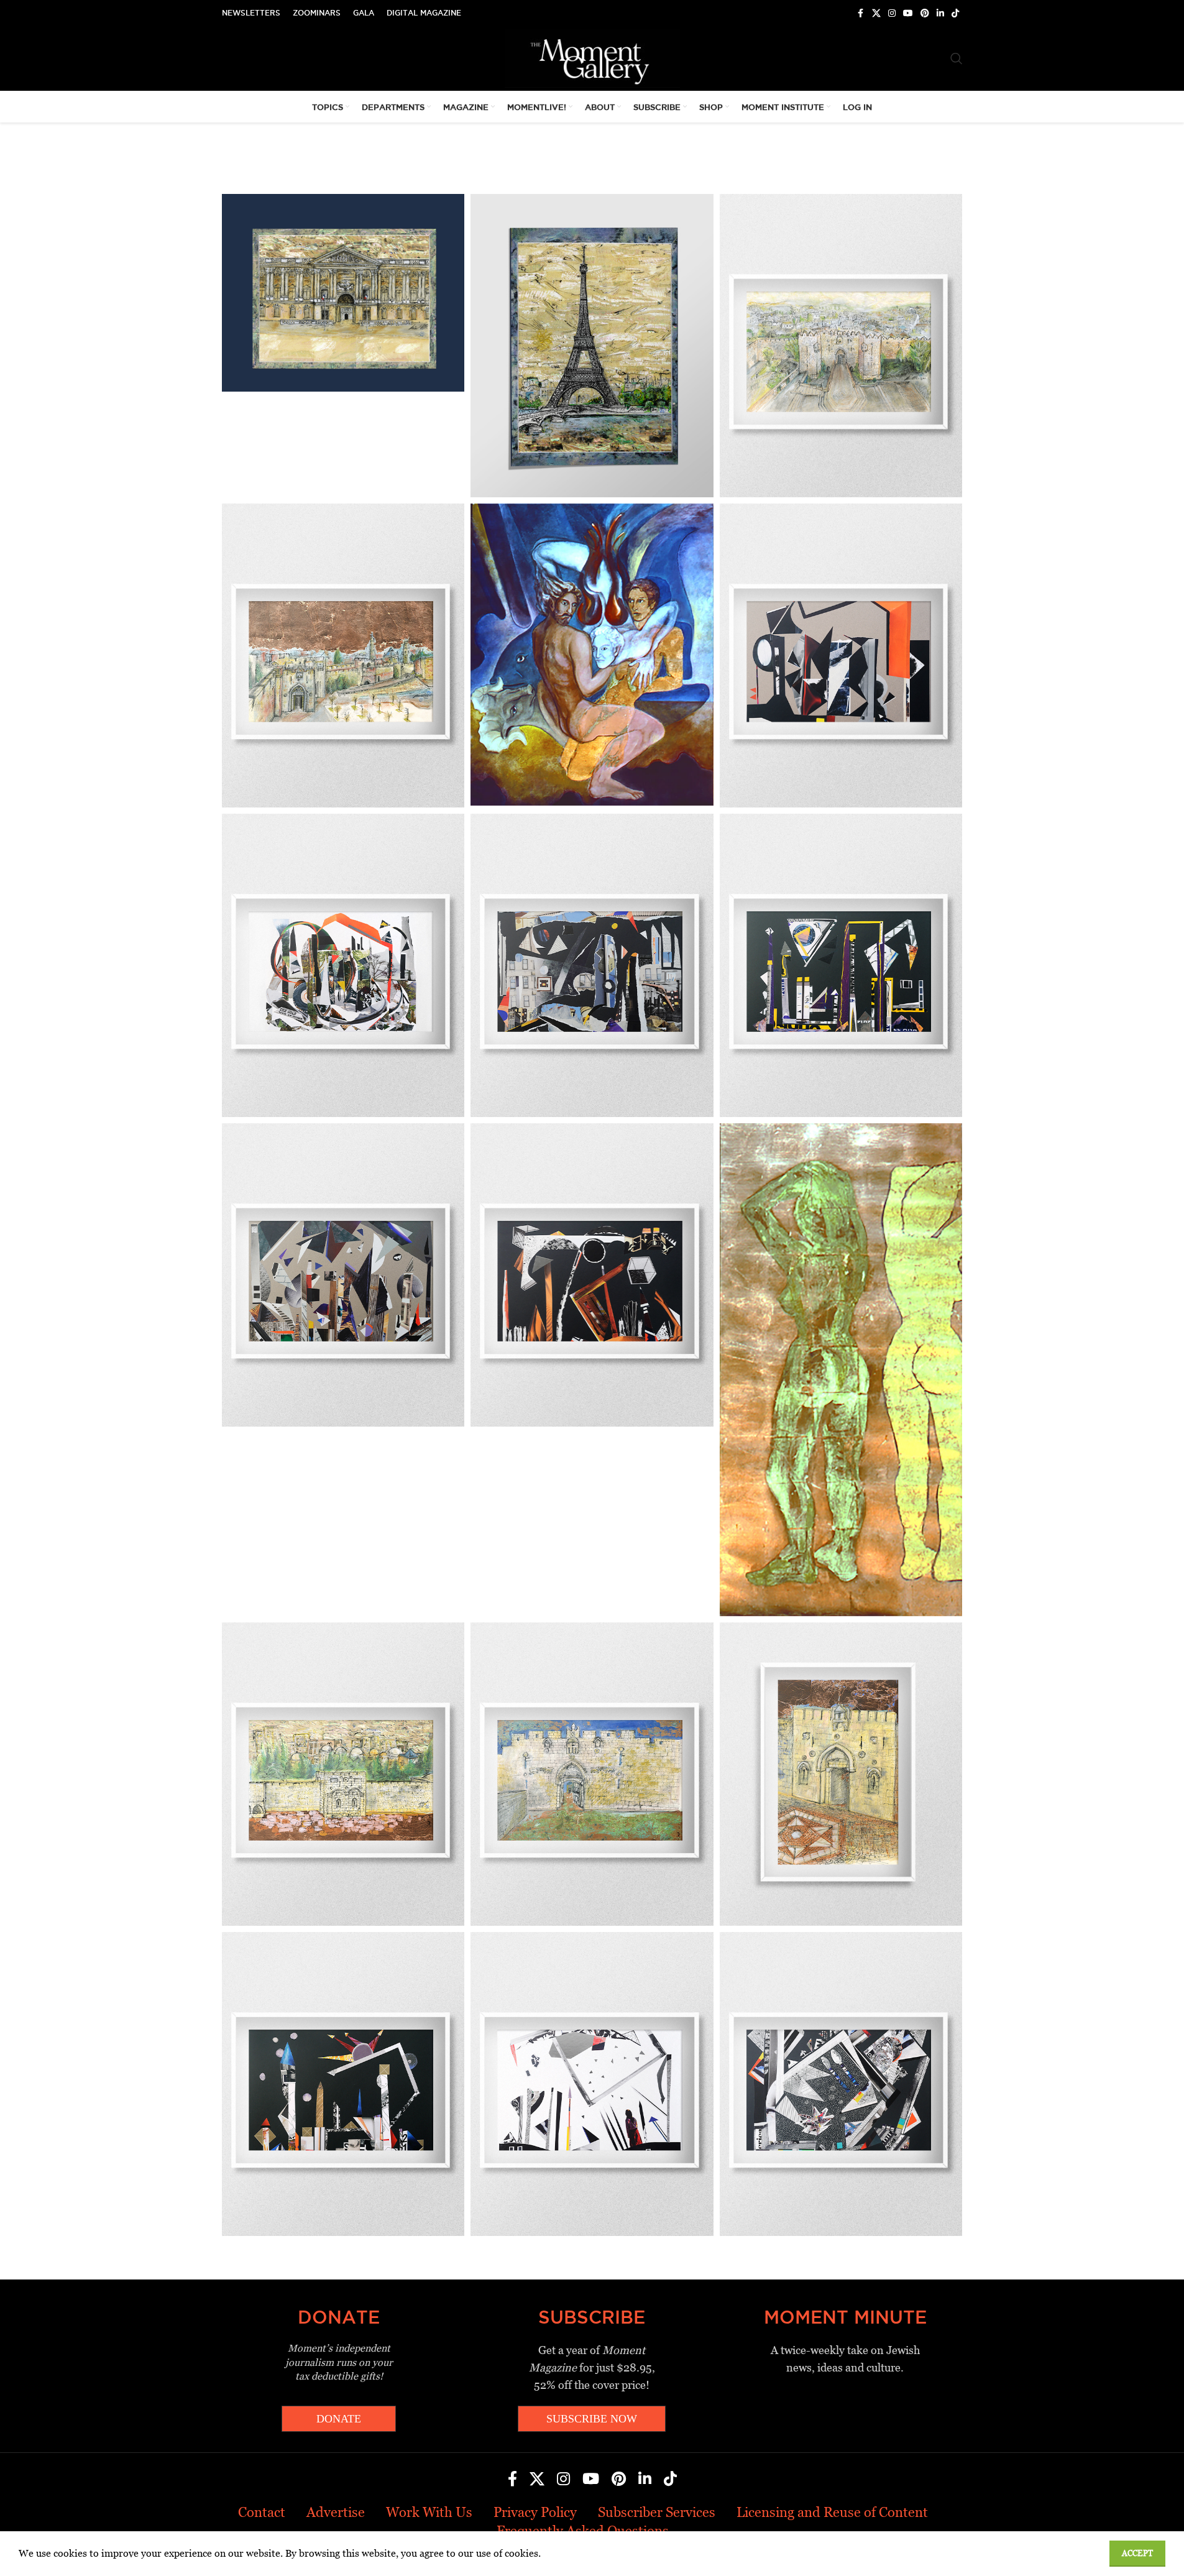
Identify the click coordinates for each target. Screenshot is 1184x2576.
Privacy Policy (535, 2512)
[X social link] (876, 13)
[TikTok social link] (955, 13)
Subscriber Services (657, 2512)
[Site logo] (592, 57)
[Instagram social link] (892, 13)
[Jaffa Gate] (343, 655)
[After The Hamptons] (343, 965)
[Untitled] (841, 655)
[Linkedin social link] (940, 13)
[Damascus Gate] (841, 346)
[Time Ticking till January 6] (841, 965)
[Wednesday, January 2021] (343, 2084)
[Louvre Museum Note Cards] (343, 293)
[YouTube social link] (908, 13)
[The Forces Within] (841, 2084)
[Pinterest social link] (925, 13)
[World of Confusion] (343, 1275)
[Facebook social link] (861, 13)
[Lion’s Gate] (592, 1774)
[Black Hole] (592, 1275)
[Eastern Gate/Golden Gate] (343, 1774)
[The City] (592, 965)
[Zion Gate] (841, 1774)
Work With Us (429, 2512)
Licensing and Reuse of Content (832, 2512)
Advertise (336, 2512)
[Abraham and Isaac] (592, 655)
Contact (262, 2512)
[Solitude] (592, 2084)
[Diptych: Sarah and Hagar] (841, 1370)
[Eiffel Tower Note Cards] (592, 346)
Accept (1137, 2553)
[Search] (957, 58)
